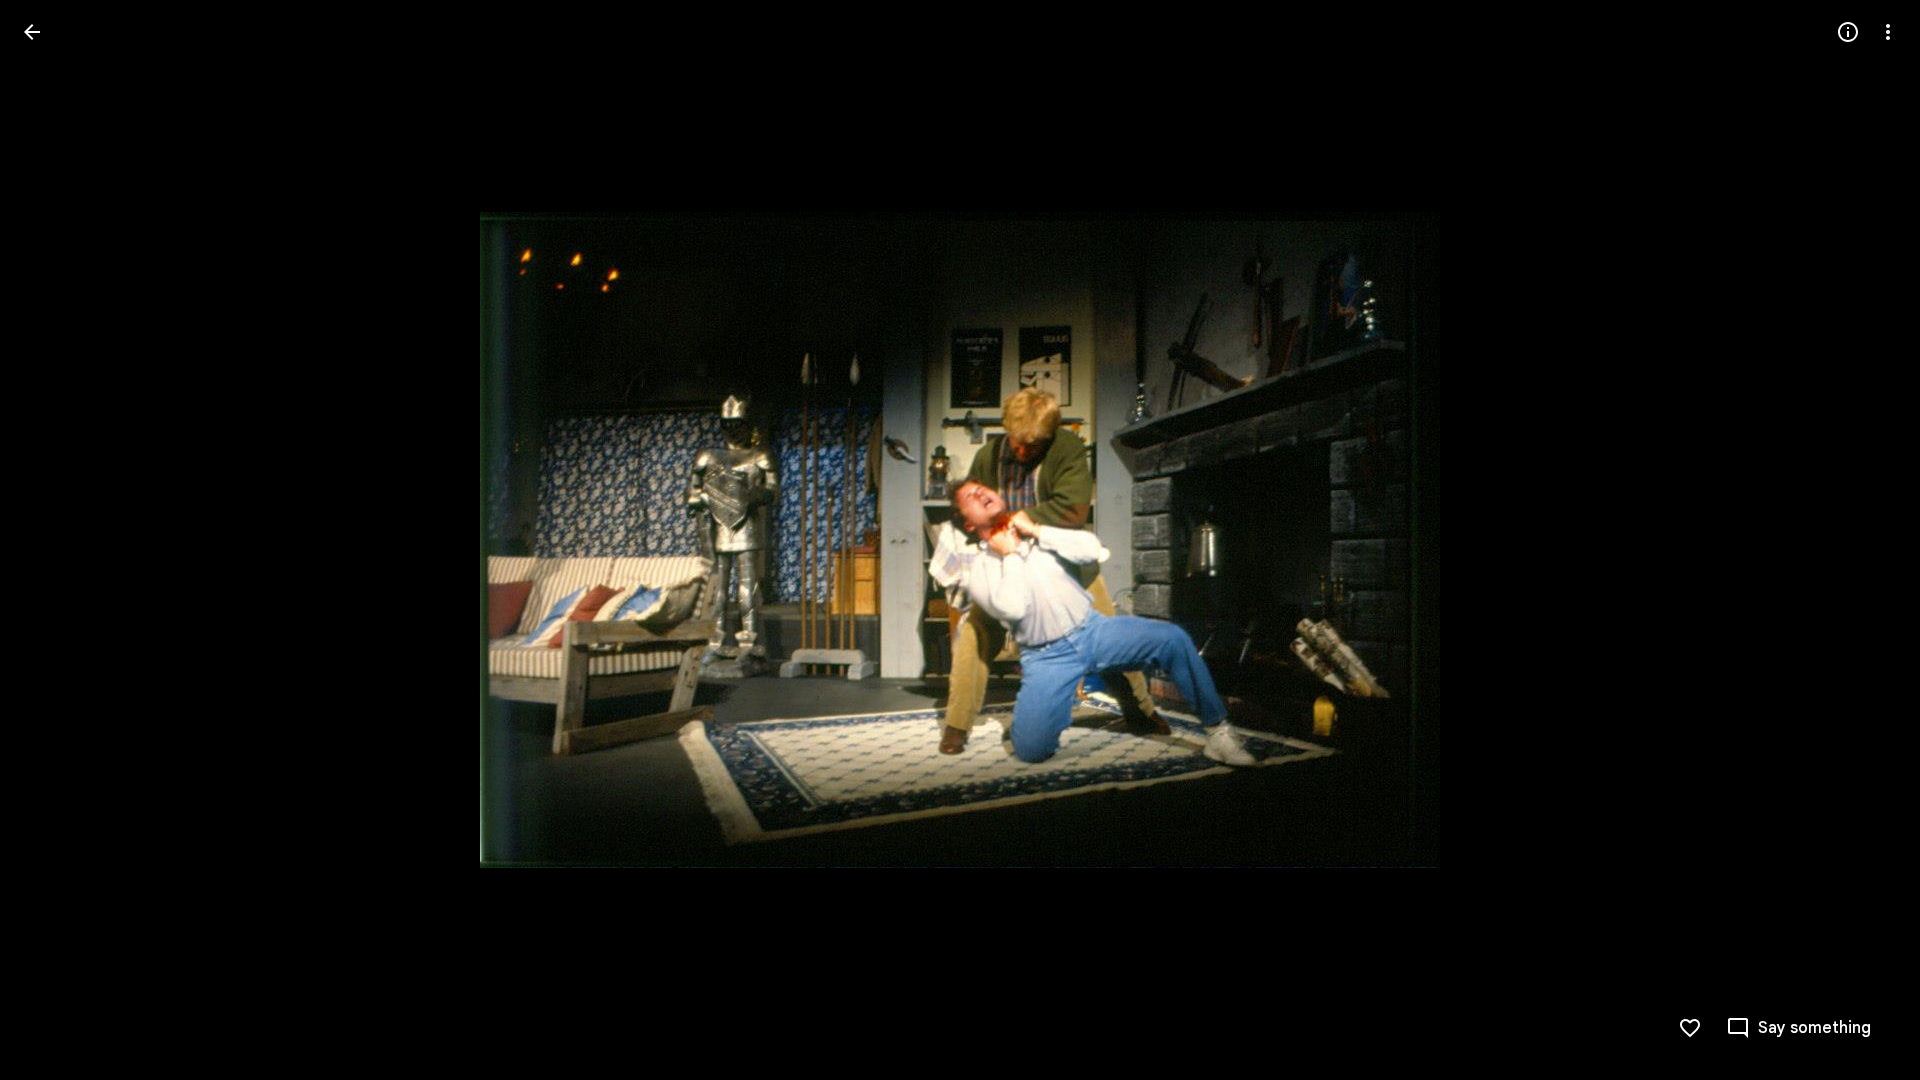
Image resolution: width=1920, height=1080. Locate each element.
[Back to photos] (32, 32)
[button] (56, 540)
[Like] (1690, 1028)
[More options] (1888, 32)
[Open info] (1848, 32)
